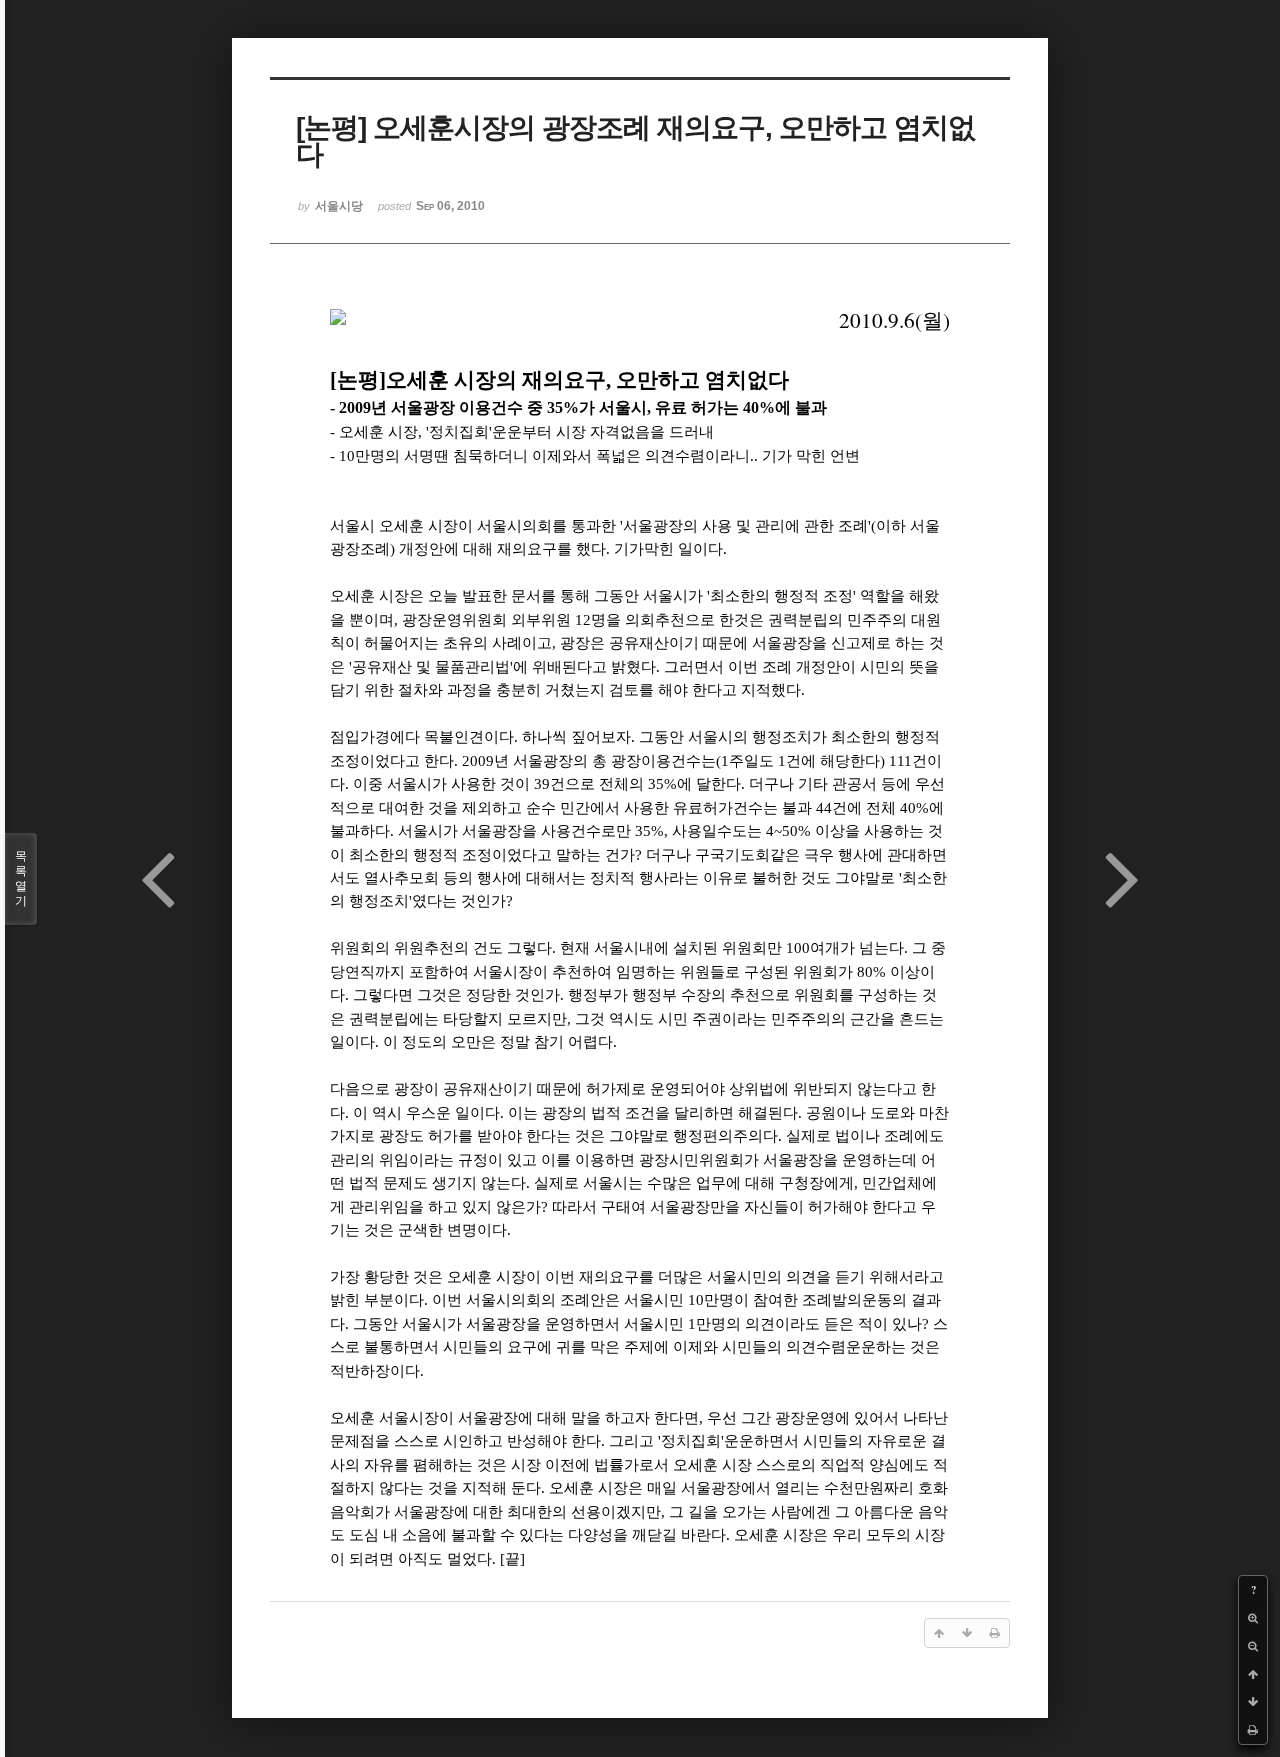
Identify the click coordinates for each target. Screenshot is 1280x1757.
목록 (21, 878)
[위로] (1253, 1674)
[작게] (1253, 1646)
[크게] (1253, 1618)
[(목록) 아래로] (1253, 1702)
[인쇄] (1253, 1730)
